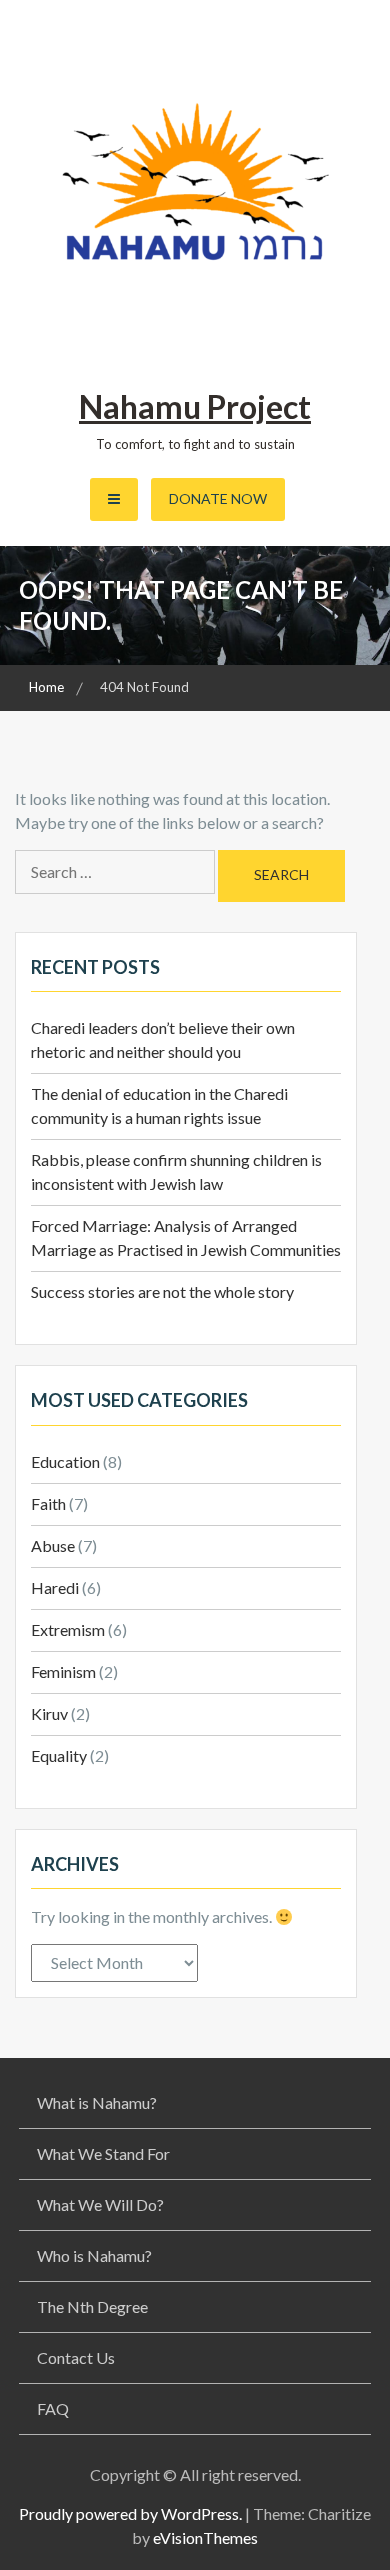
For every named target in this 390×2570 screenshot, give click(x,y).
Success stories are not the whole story (162, 1291)
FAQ (53, 2408)
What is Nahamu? (97, 2102)
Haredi (55, 1587)
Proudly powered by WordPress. (130, 2513)
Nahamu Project (195, 406)
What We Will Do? (100, 2204)
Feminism (63, 1671)
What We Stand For (103, 2153)
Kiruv (49, 1713)
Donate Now (218, 498)
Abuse (53, 1545)
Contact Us (76, 2357)
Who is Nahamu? (94, 2255)
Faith (48, 1503)
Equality (59, 1755)
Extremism (68, 1629)
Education (65, 1461)
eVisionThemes (205, 2537)
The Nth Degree (92, 2306)
